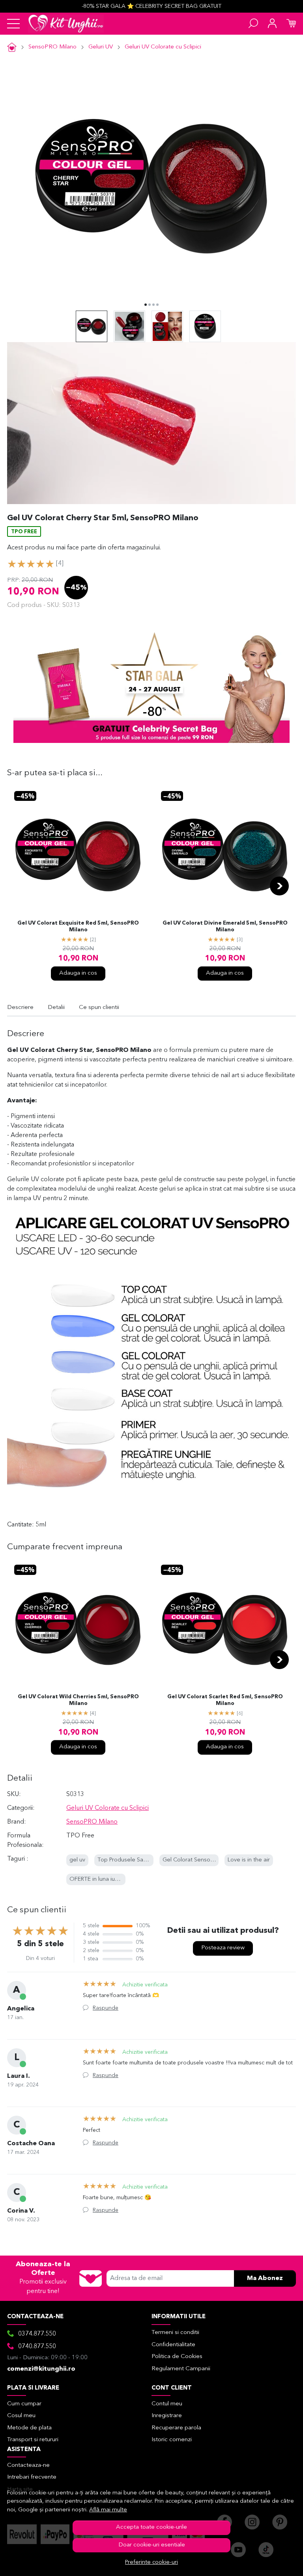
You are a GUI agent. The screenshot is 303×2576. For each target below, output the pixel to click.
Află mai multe (108, 2510)
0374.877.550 (37, 2334)
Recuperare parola (176, 2428)
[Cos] (291, 24)
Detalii (56, 1008)
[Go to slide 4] (157, 305)
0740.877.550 (37, 2347)
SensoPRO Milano (52, 47)
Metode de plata (29, 2428)
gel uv (77, 1860)
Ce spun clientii (99, 1008)
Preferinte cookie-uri (151, 2562)
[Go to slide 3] (153, 305)
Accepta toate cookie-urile (151, 2527)
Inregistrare (167, 2416)
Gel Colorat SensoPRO (192, 1860)
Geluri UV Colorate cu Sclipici (163, 47)
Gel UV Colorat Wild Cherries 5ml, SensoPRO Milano (78, 1700)
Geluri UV (101, 47)
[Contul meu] (272, 24)
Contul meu (167, 2404)
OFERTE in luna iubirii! (98, 1879)
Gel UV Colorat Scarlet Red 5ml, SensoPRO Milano (225, 1700)
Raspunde (106, 2008)
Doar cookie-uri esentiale (152, 2545)
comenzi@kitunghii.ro (41, 2369)
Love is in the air (249, 1860)
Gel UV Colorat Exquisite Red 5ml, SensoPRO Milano (78, 927)
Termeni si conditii (175, 2333)
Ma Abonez (265, 2278)
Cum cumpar (24, 2404)
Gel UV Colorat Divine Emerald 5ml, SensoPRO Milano (225, 927)
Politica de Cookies (177, 2357)
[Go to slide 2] (150, 305)
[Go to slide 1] (146, 305)
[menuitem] (92, 326)
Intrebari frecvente (32, 2477)
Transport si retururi (33, 2440)
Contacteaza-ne (28, 2465)
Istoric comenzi (172, 2440)
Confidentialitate (173, 2345)
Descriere (20, 1008)
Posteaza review (223, 1948)
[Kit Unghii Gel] (66, 24)
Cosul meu (21, 2416)
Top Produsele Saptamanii (132, 1860)
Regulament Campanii (181, 2369)
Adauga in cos (78, 973)
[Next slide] (279, 886)
